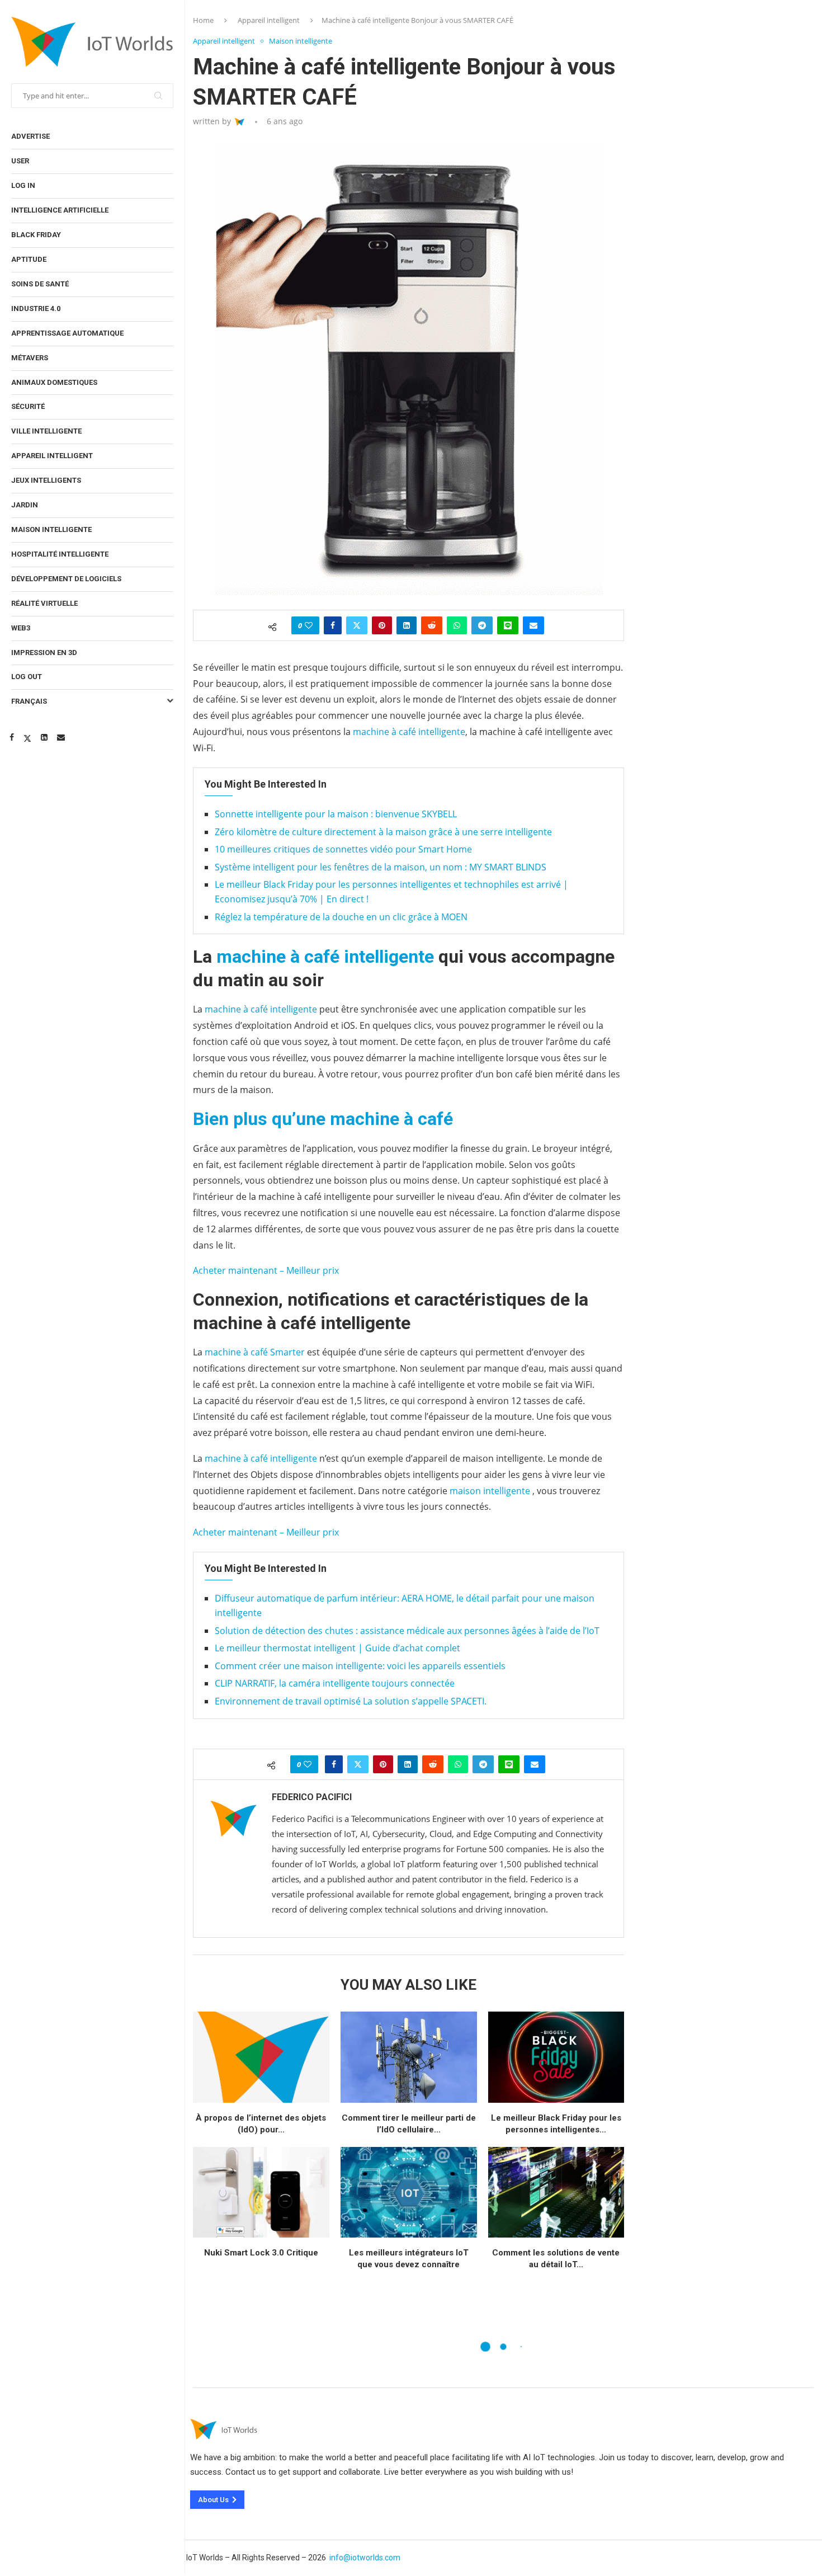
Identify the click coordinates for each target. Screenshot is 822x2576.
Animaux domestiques (54, 382)
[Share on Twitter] (357, 625)
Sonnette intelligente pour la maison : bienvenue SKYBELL (336, 814)
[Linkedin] (44, 737)
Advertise (30, 136)
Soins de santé (40, 284)
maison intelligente (490, 1491)
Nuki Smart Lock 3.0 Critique (261, 2253)
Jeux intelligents (46, 480)
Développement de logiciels (66, 579)
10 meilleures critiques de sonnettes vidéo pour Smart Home (343, 849)
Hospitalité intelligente (60, 554)
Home (203, 20)
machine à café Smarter (255, 1352)
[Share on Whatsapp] (457, 625)
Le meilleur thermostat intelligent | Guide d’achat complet (337, 1648)
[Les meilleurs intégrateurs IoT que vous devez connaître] (409, 2193)
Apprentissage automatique (67, 333)
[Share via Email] (533, 625)
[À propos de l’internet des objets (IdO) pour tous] (261, 2057)
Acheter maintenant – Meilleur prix (266, 1270)
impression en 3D (44, 653)
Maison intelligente (51, 529)
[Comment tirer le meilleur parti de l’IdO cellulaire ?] (409, 2057)
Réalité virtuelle (44, 603)
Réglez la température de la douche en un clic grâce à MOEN (341, 917)
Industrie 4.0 (36, 309)
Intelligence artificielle (60, 210)
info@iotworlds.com (365, 2558)
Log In (23, 185)
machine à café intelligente (409, 732)
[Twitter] (27, 737)
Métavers (30, 358)
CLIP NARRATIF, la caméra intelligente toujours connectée (335, 1683)
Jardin (25, 505)
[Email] (61, 737)
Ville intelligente (46, 431)
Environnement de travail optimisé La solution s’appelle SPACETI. (351, 1701)
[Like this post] (309, 625)
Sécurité (28, 406)
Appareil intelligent (52, 456)
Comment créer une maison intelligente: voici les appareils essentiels (360, 1666)
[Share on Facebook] (333, 625)
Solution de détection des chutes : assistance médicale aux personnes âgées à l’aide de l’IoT (407, 1631)
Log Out (27, 677)
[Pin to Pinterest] (382, 625)
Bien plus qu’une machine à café (323, 1119)
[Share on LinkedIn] (407, 625)
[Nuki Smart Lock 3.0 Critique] (261, 2193)
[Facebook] (12, 737)
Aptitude (29, 259)
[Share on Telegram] (482, 625)
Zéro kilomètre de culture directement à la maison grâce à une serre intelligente (383, 832)
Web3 (21, 628)
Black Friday (36, 235)
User (20, 161)
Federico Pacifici (312, 1797)
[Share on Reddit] (432, 625)
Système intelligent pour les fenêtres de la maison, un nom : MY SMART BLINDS (381, 867)
